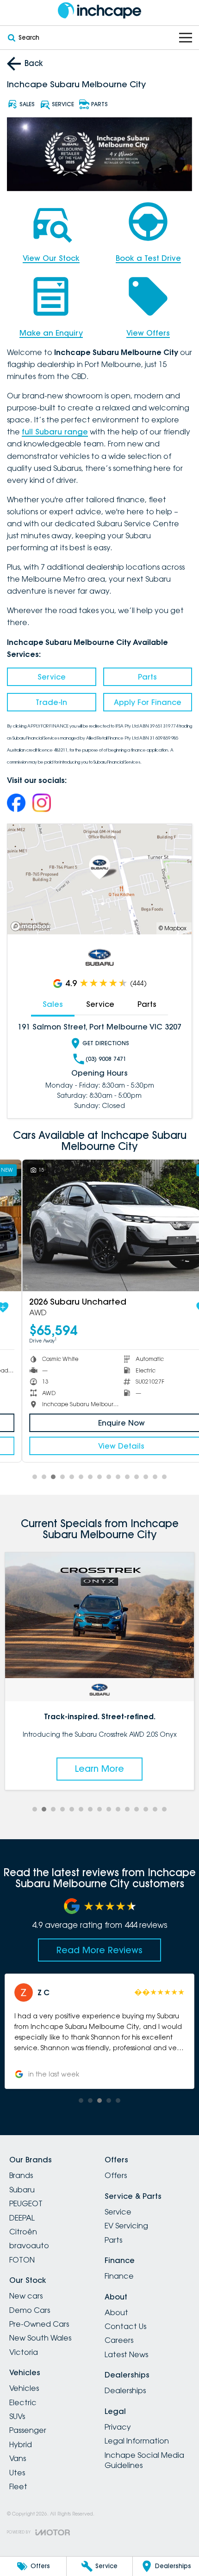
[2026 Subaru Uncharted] (99, 1225)
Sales (53, 1004)
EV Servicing (126, 2226)
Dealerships (125, 2390)
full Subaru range (55, 432)
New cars (26, 2296)
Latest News (126, 2354)
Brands (21, 2175)
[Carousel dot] (35, 1477)
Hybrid (21, 2444)
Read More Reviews (99, 1950)
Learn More (100, 1769)
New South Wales (40, 2338)
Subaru (22, 2190)
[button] (100, 2031)
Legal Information (137, 2441)
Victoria (24, 2352)
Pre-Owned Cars (39, 2324)
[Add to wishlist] (180, 1307)
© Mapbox (173, 928)
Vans (18, 2458)
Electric (23, 2402)
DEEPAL (22, 2218)
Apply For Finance (148, 702)
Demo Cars (30, 2310)
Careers (119, 2340)
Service (52, 677)
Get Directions (106, 1043)
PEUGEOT (26, 2203)
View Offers (148, 333)
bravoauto (29, 2245)
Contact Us (125, 2326)
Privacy (118, 2427)
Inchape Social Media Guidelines (144, 2460)
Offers (116, 2175)
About (116, 2312)
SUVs (17, 2416)
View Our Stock (51, 258)
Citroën (23, 2232)
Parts (147, 677)
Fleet (18, 2486)
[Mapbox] (32, 926)
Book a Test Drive (148, 258)
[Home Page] (99, 10)
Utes (17, 2473)
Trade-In (51, 702)
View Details (99, 1446)
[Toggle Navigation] (186, 38)
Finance (119, 2276)
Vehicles (24, 2388)
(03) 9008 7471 (106, 1059)
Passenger (28, 2430)
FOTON (22, 2260)
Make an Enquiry (51, 333)
